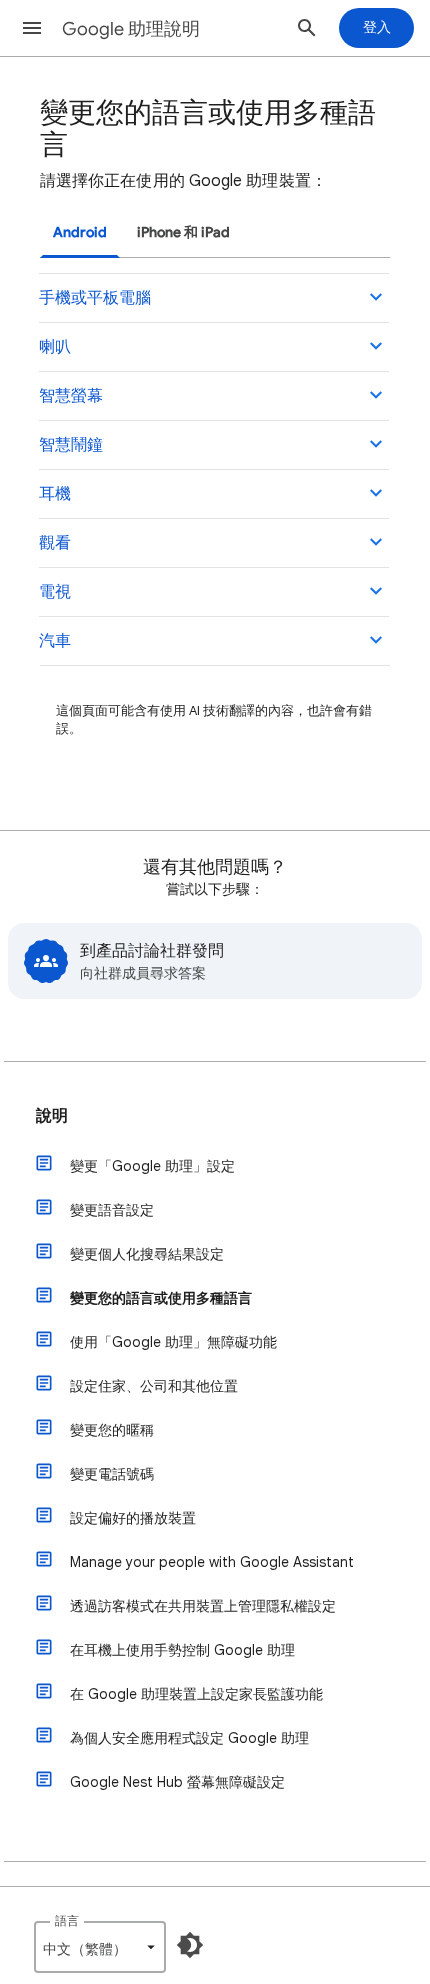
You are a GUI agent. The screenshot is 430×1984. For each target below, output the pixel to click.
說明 (52, 1116)
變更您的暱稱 (112, 1430)
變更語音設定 (112, 1210)
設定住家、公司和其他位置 (154, 1386)
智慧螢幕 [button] (71, 396)
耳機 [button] (55, 494)
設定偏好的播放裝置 (133, 1518)
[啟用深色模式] (190, 1945)
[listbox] (100, 1947)
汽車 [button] (55, 641)
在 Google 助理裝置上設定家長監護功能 (196, 1694)
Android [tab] (80, 232)
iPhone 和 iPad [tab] (183, 232)
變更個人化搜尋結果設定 (147, 1254)
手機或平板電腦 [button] (95, 298)
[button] (32, 28)
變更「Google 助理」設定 (152, 1166)
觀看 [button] (55, 543)
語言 (67, 1920)
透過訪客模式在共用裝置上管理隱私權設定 (203, 1606)
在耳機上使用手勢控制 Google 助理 (182, 1650)
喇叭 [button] (55, 347)
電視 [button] (55, 592)
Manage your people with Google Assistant (212, 1562)
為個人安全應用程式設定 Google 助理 (189, 1738)
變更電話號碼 (112, 1474)
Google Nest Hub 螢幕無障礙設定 (177, 1782)
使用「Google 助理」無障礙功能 (173, 1342)
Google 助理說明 (131, 29)
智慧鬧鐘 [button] (71, 445)
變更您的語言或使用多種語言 (161, 1298)
